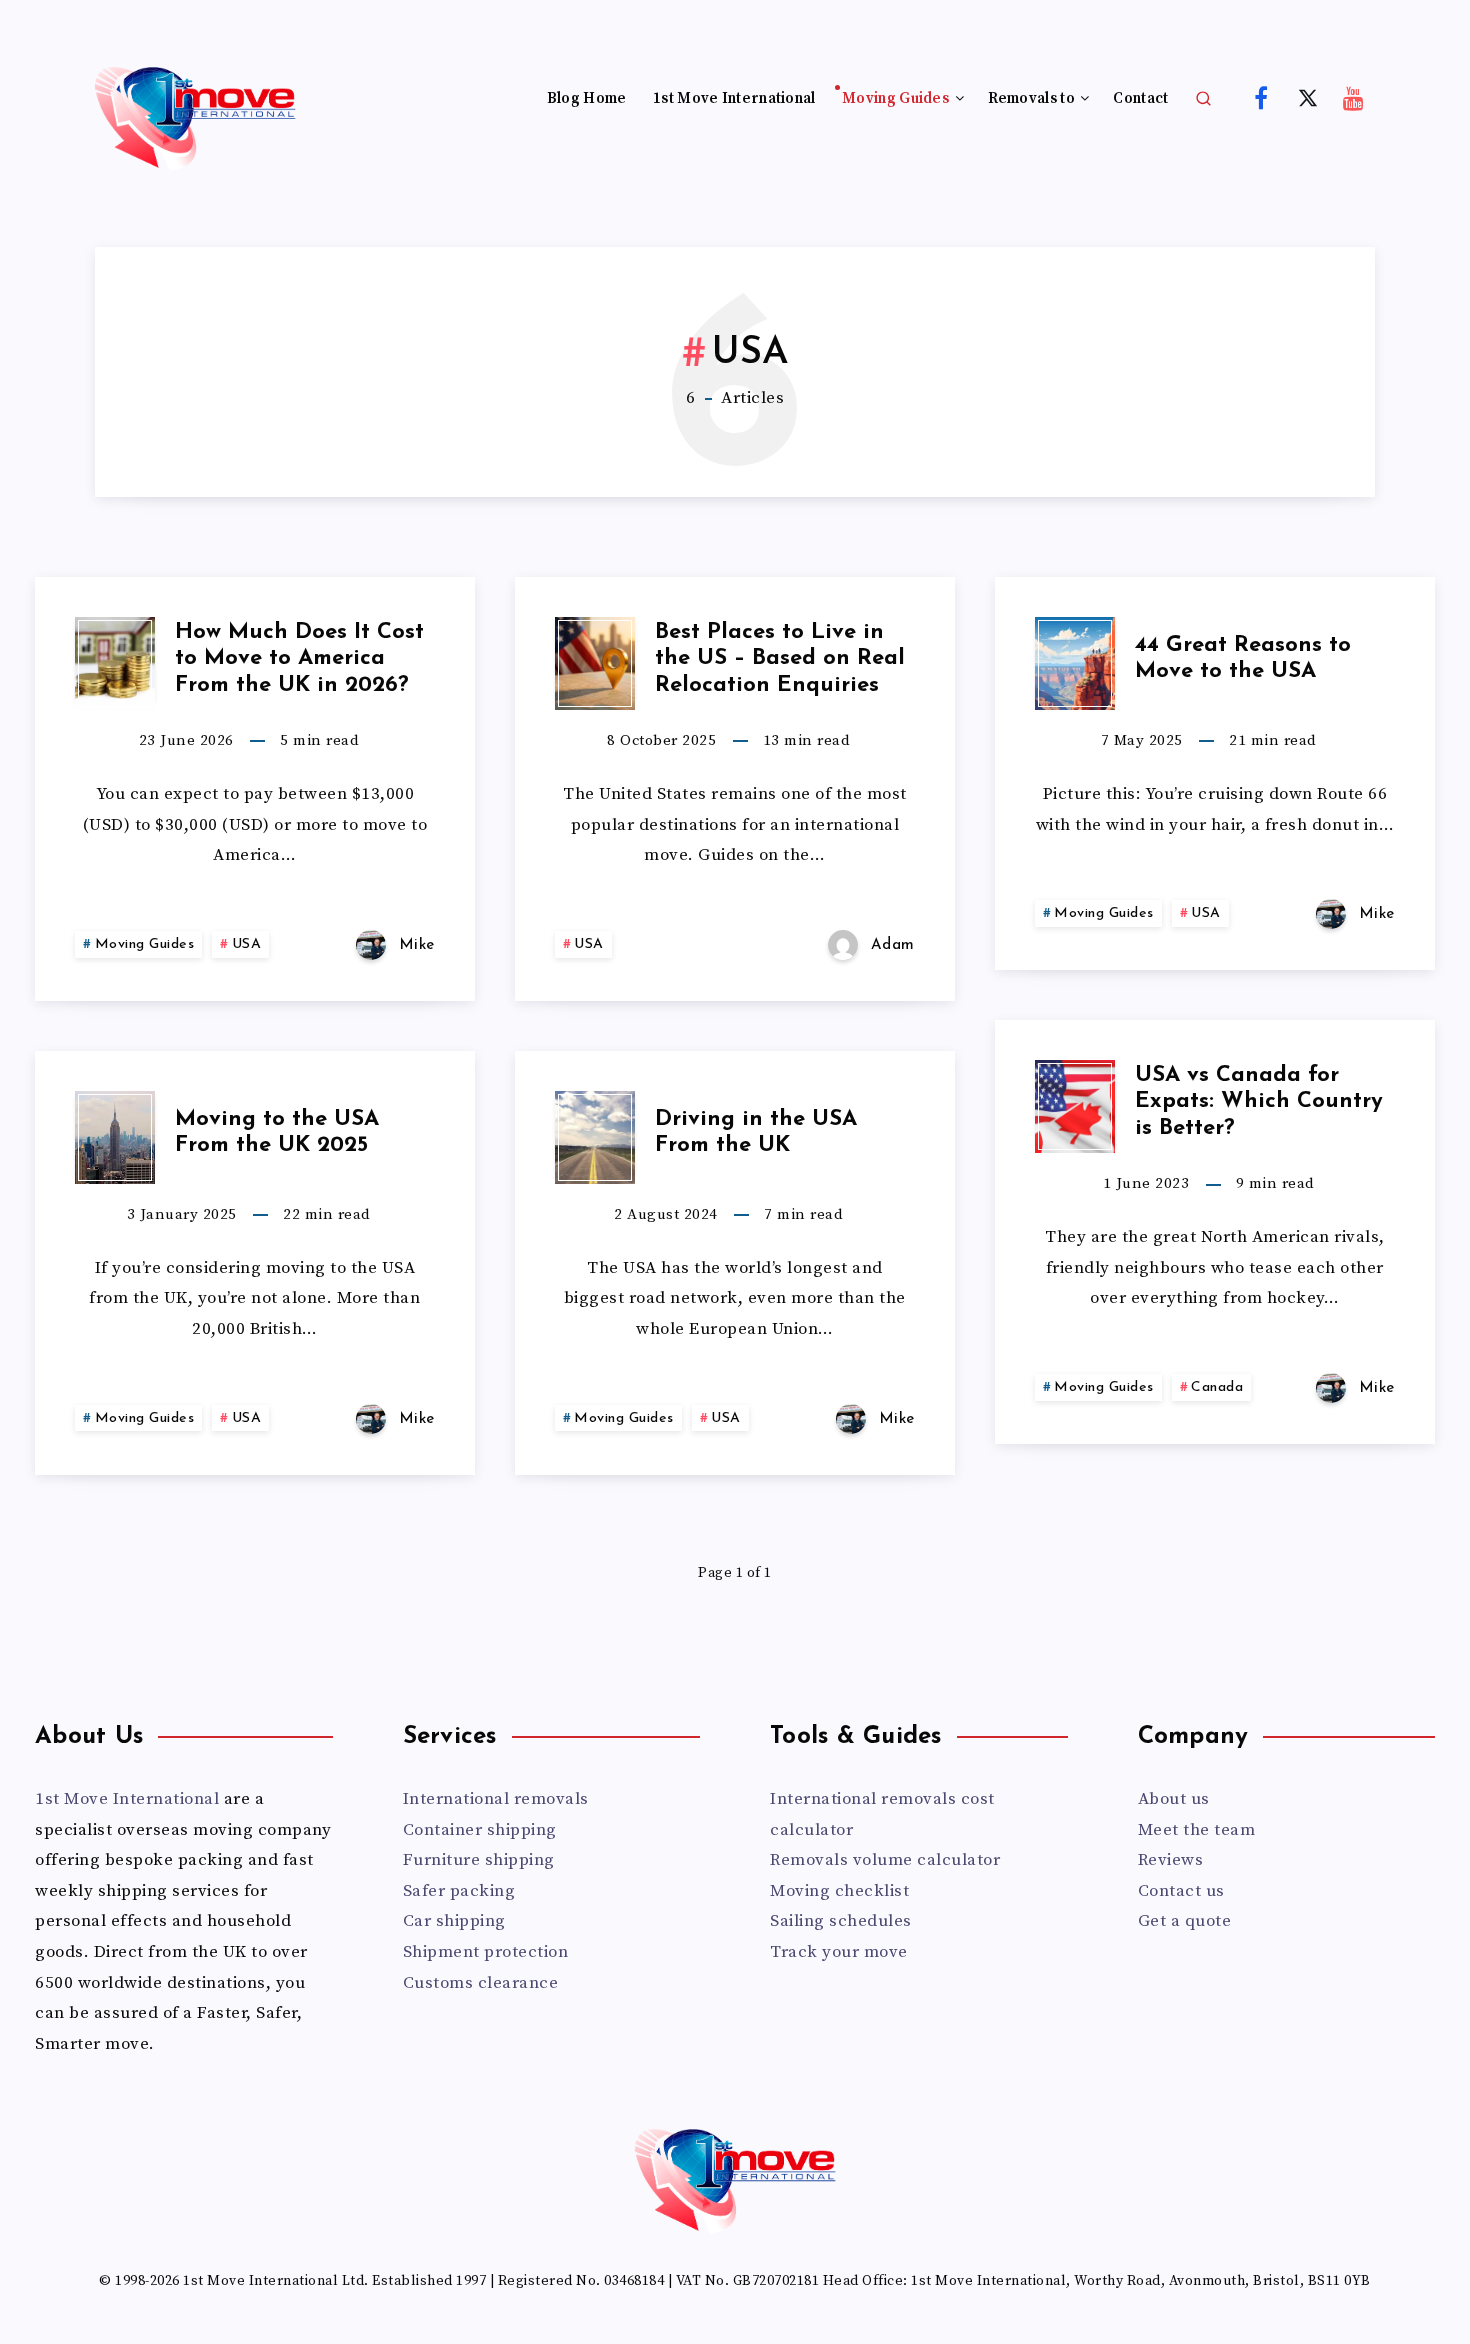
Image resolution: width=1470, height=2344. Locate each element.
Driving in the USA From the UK (756, 1132)
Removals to (1031, 99)
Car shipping (454, 1921)
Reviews (1171, 1860)
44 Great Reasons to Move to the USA (1243, 658)
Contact (1140, 99)
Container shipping (480, 1830)
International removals (496, 1799)
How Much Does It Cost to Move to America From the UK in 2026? (299, 659)
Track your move (839, 1952)
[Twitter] (1308, 97)
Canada (1217, 1387)
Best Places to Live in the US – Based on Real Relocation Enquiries (780, 659)
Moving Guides (895, 99)
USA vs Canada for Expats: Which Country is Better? (1259, 1102)
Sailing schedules (841, 1921)
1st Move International (734, 99)
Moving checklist (839, 1891)
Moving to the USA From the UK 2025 (277, 1132)
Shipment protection (486, 1952)
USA (247, 944)
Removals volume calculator (885, 1860)
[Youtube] (1354, 97)
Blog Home (587, 99)
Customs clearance (481, 1983)
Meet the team (1197, 1830)
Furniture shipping (479, 1860)
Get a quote (1185, 1921)
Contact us (1181, 1891)
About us (1174, 1799)
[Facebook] (1261, 97)
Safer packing (459, 1891)
